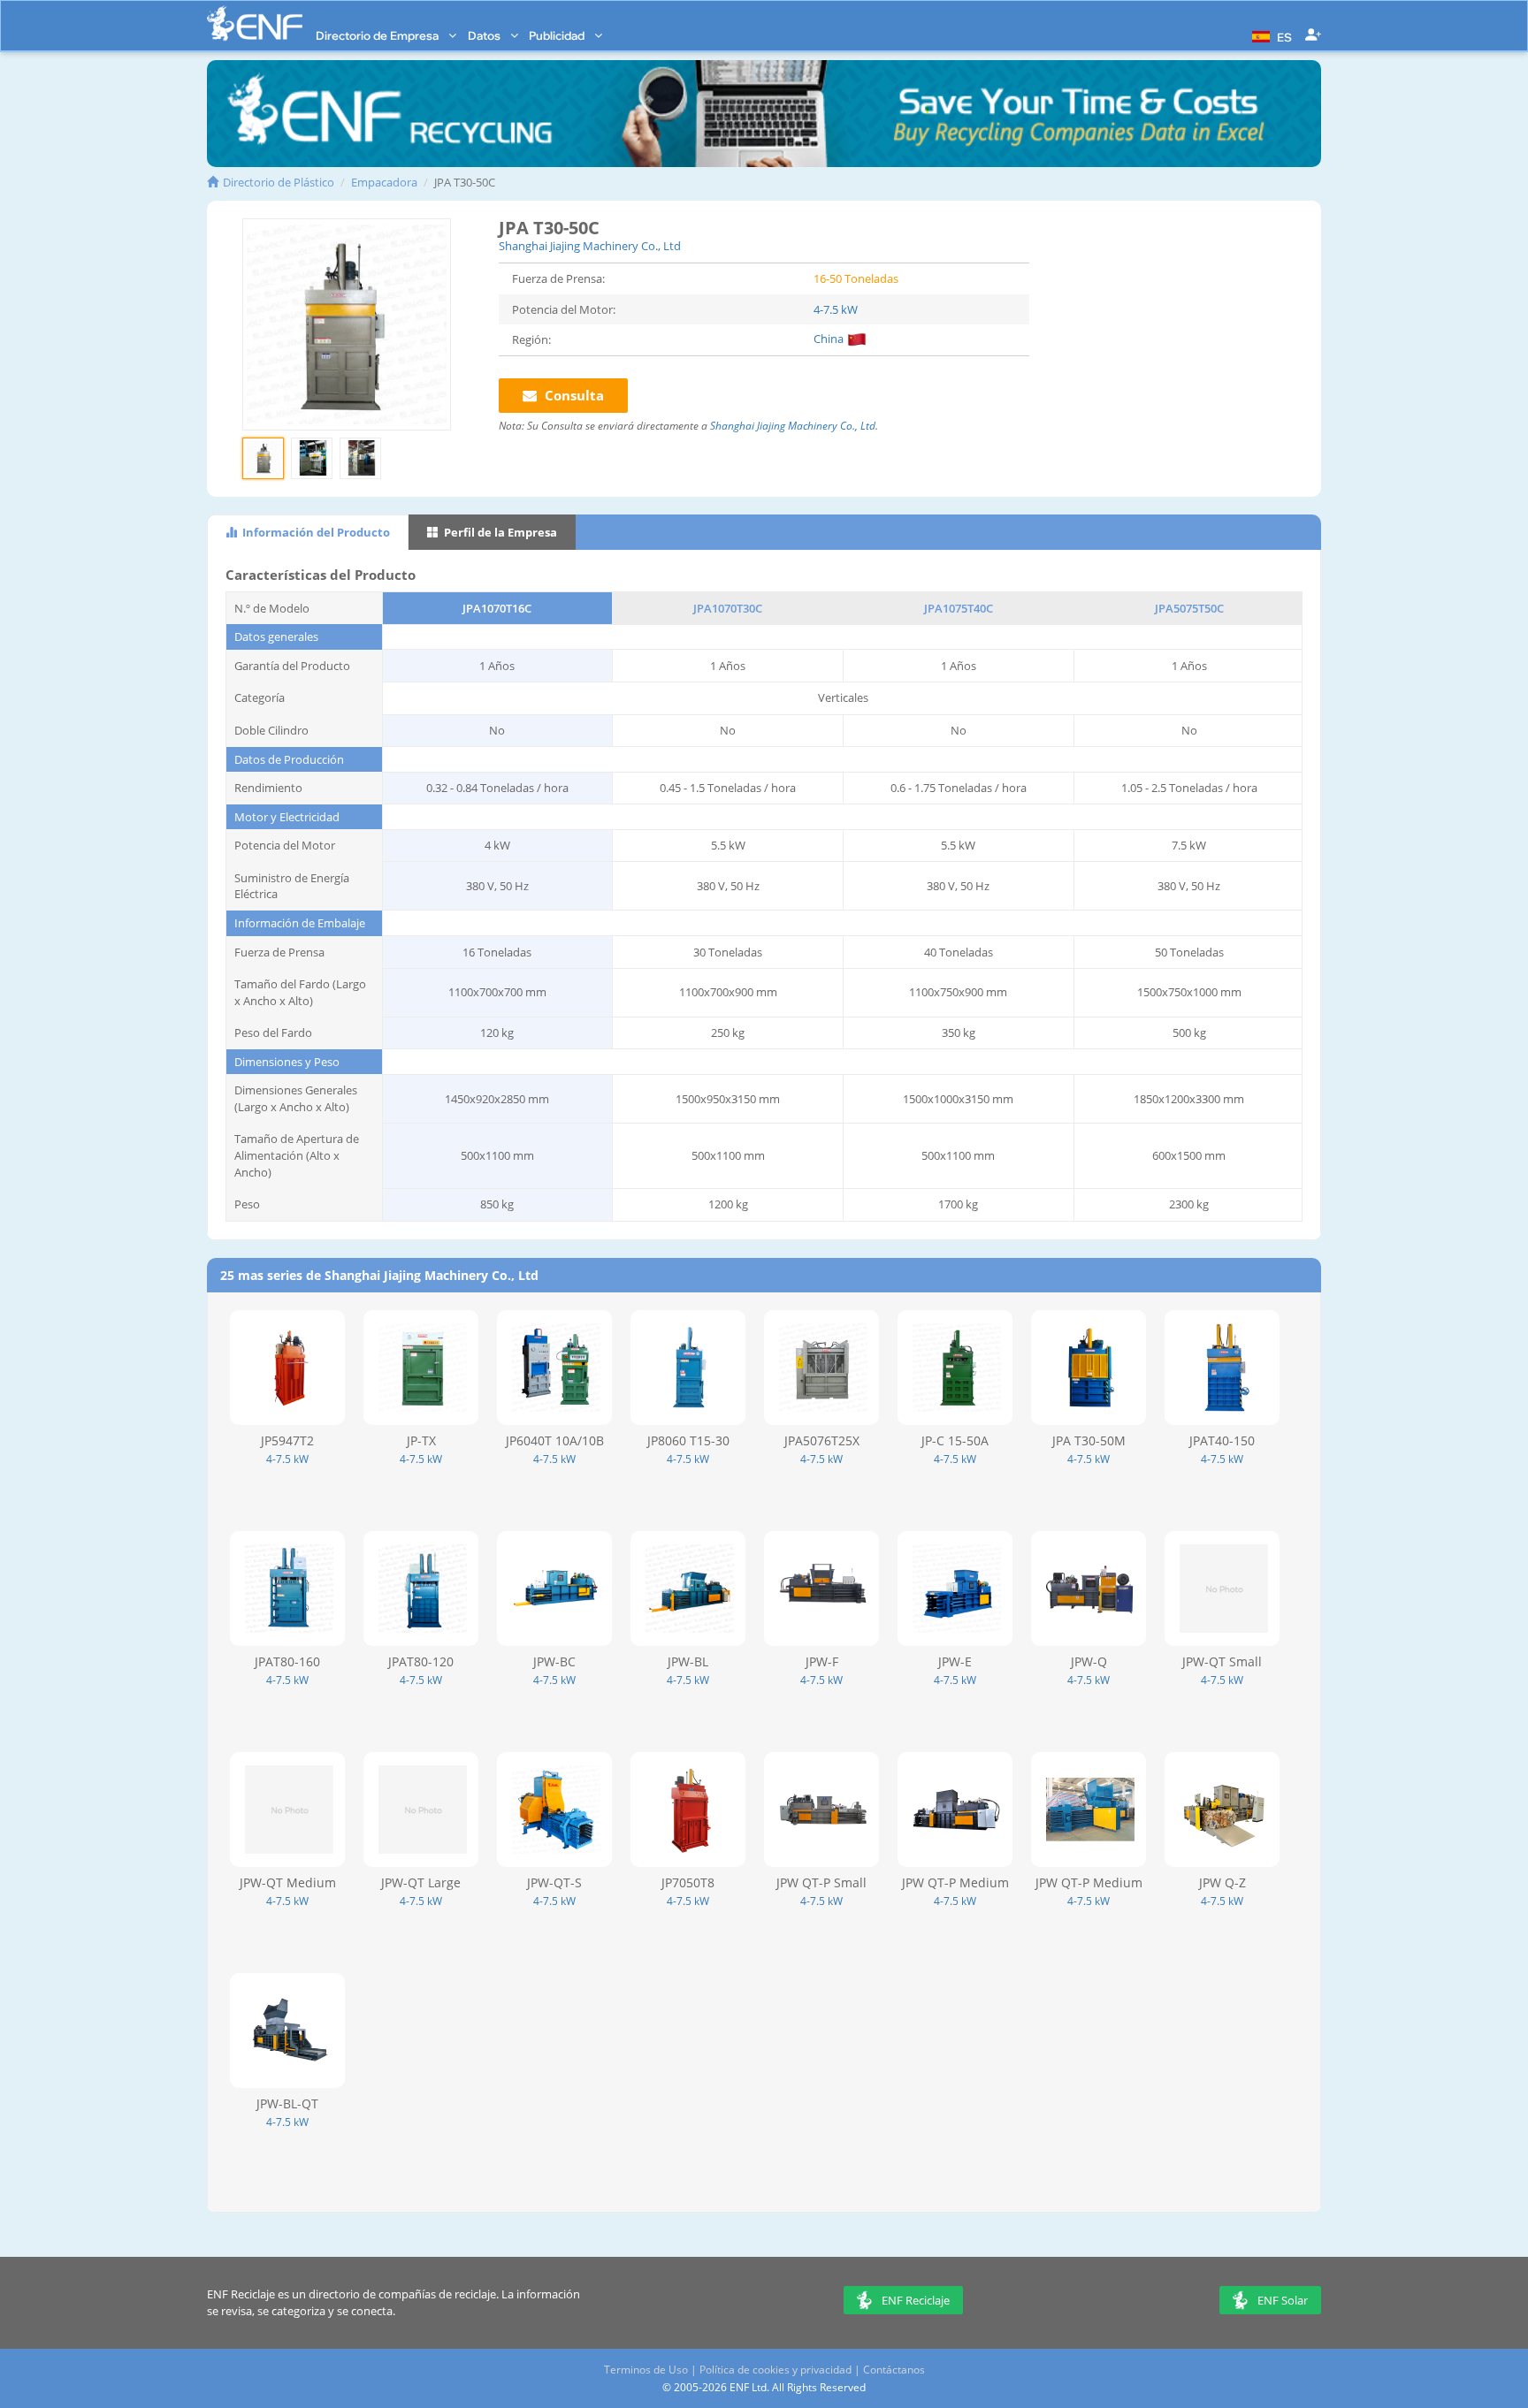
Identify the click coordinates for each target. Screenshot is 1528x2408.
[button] (1270, 35)
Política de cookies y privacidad (775, 2370)
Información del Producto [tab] (315, 532)
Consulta (573, 395)
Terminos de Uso (646, 2370)
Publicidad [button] (558, 35)
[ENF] (255, 23)
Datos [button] (485, 35)
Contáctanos (894, 2370)
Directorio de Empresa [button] (378, 35)
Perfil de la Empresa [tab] (499, 532)
